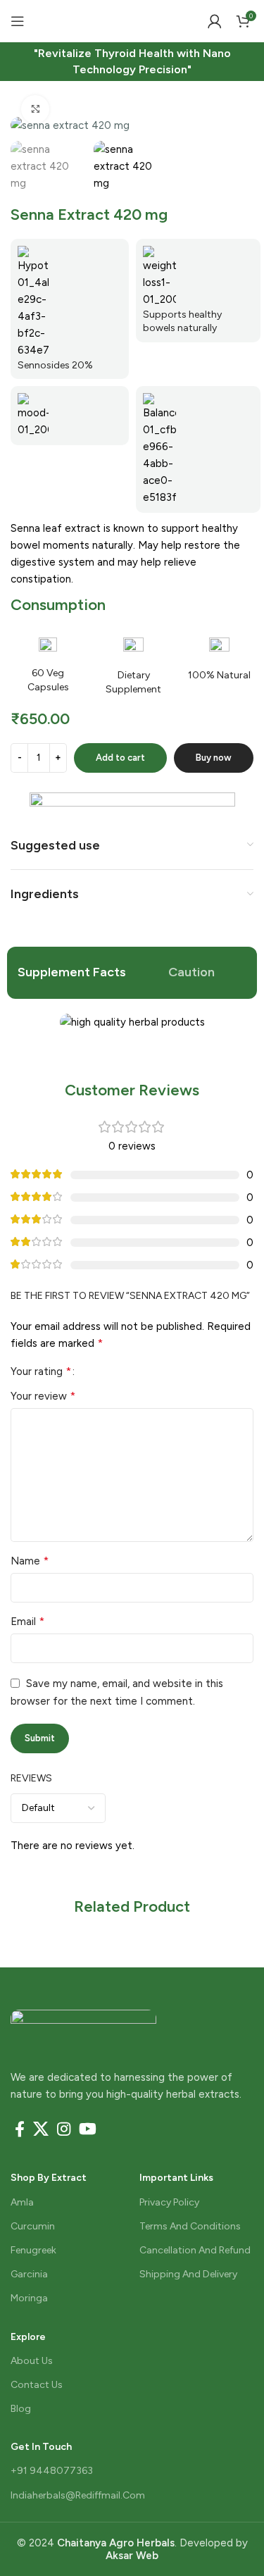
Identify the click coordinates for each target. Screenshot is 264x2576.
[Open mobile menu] (18, 21)
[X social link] (41, 2129)
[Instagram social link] (64, 2129)
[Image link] (83, 2024)
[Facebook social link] (20, 2129)
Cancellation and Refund (195, 2250)
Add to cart (120, 758)
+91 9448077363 (52, 2471)
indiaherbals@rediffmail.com (78, 2495)
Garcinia (29, 2274)
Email (27, 1621)
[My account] (215, 21)
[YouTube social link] (88, 2129)
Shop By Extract (49, 2178)
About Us (32, 2361)
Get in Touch (41, 2447)
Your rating (41, 1371)
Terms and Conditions (190, 2226)
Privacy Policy (169, 2202)
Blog (21, 2409)
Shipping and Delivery (188, 2274)
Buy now (214, 758)
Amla (22, 2202)
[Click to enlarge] (35, 109)
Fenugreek (33, 2250)
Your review (43, 1396)
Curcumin (33, 2226)
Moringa (29, 2298)
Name (30, 1561)
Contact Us (37, 2385)
